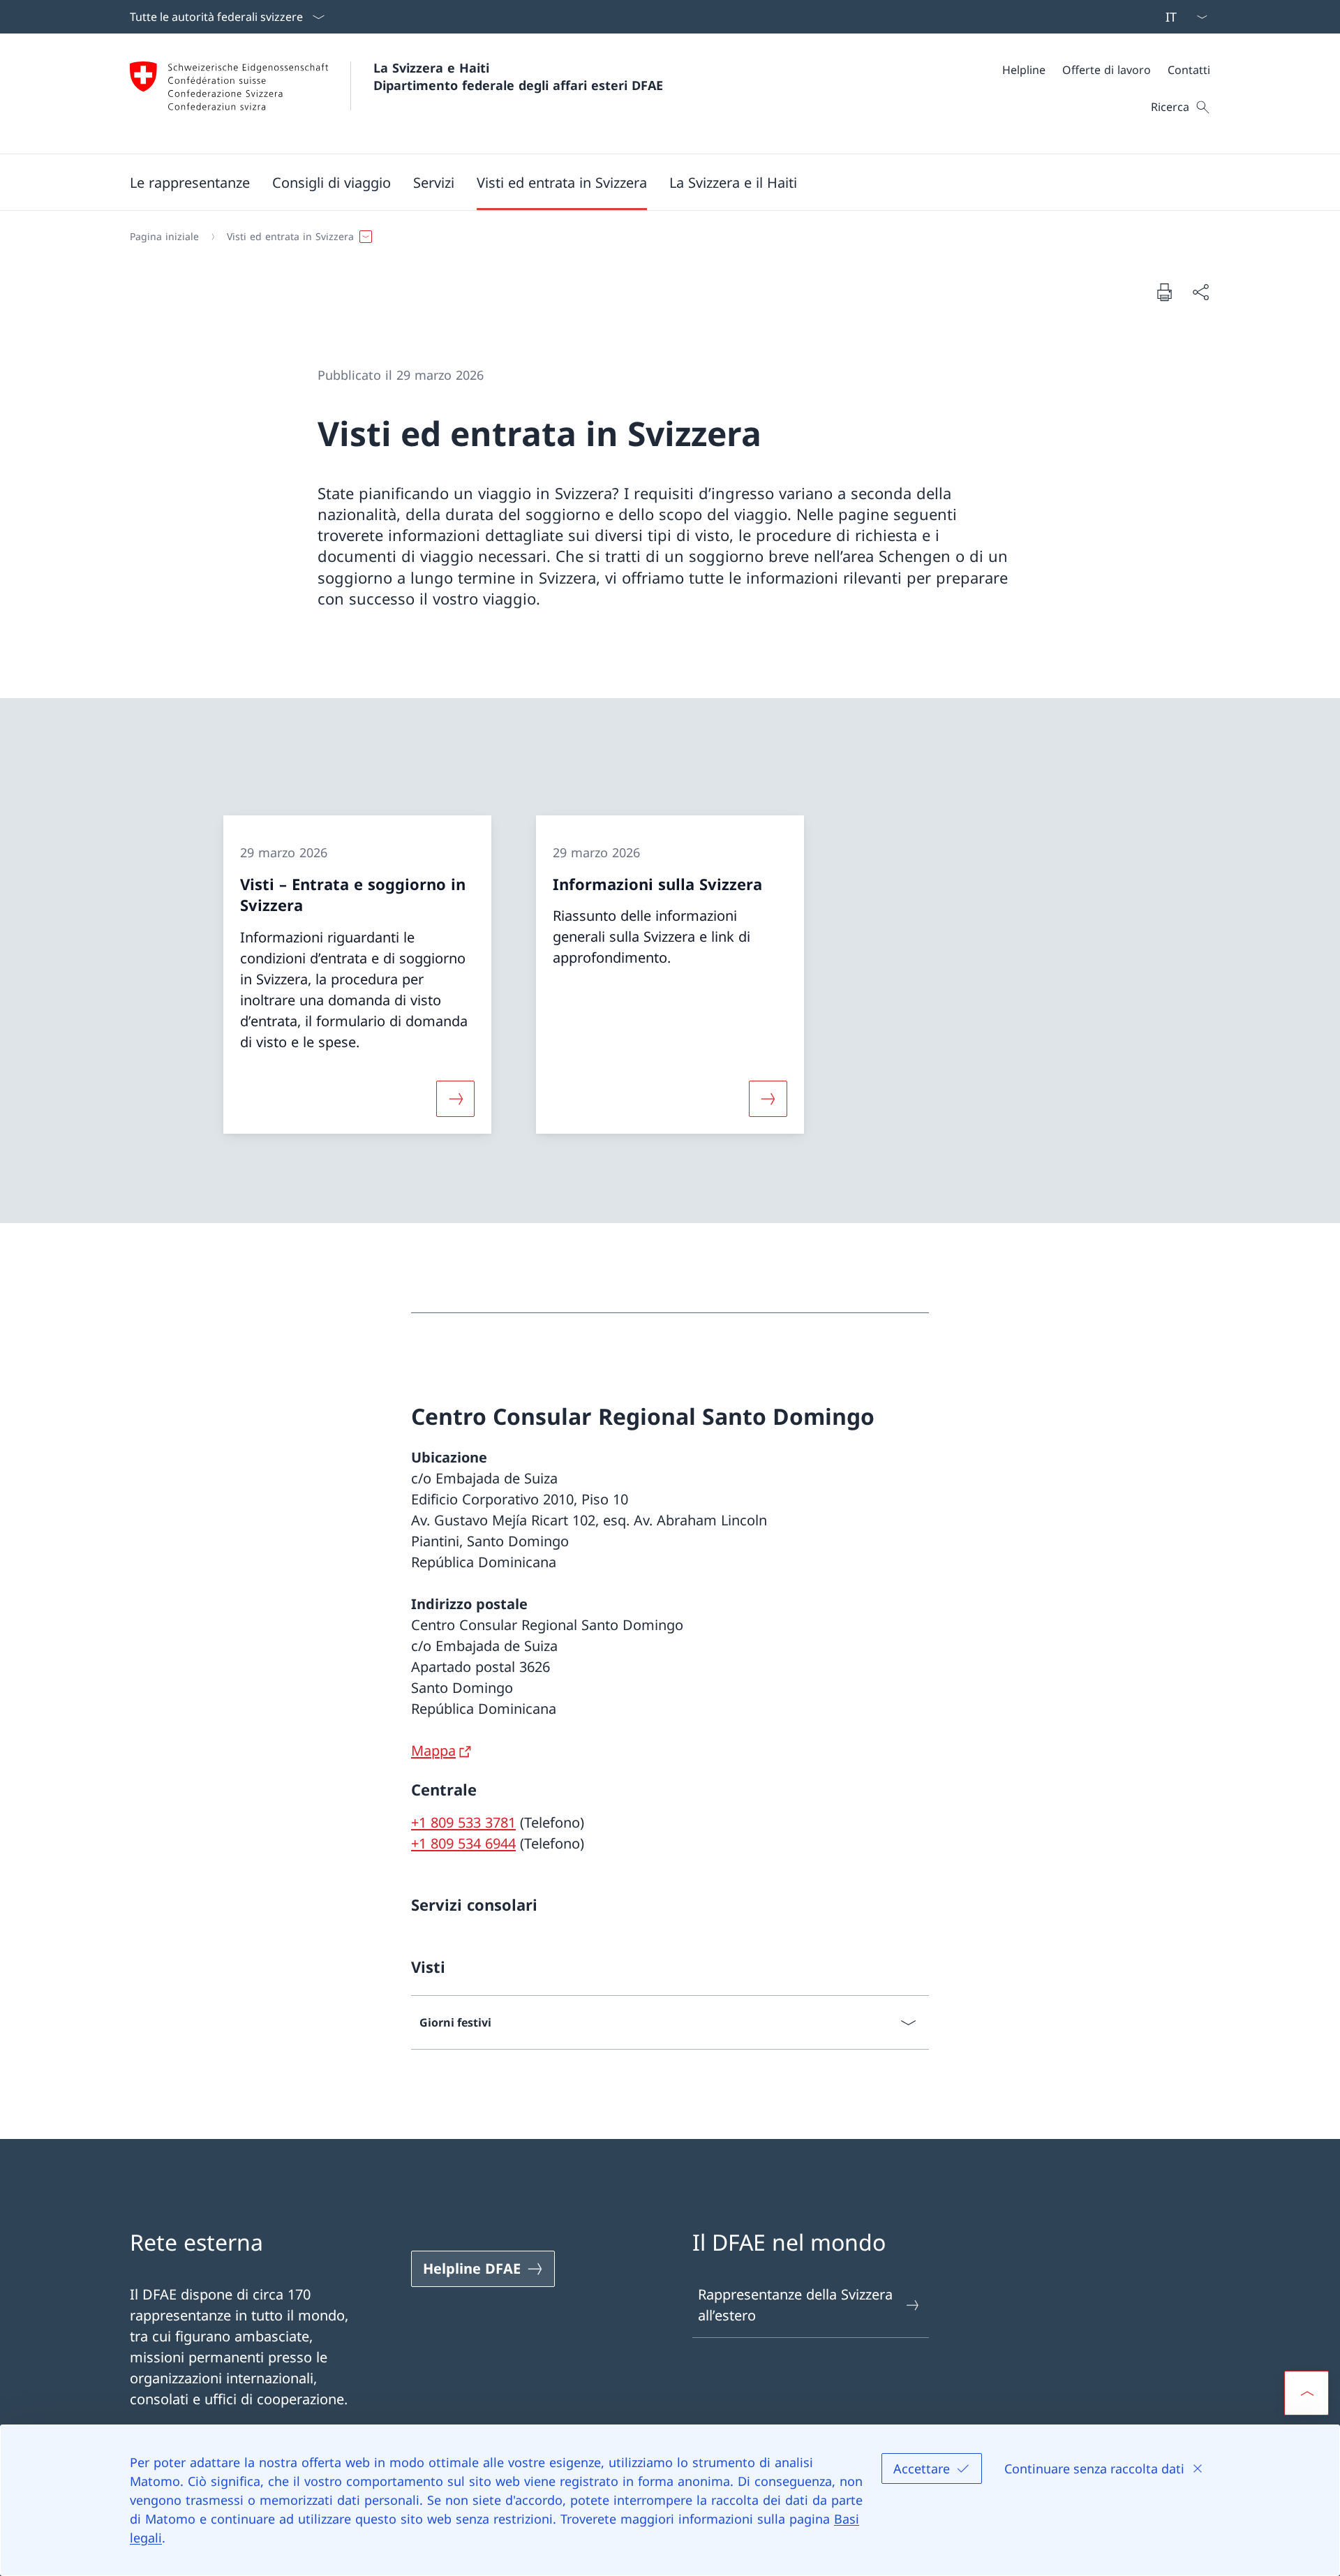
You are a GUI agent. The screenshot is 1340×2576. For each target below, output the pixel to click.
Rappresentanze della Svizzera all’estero (795, 2305)
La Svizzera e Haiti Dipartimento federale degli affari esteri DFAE (518, 76)
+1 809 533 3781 (463, 1822)
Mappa (433, 1750)
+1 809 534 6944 (463, 1843)
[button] (190, 182)
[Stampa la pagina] (1164, 292)
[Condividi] (1200, 292)
